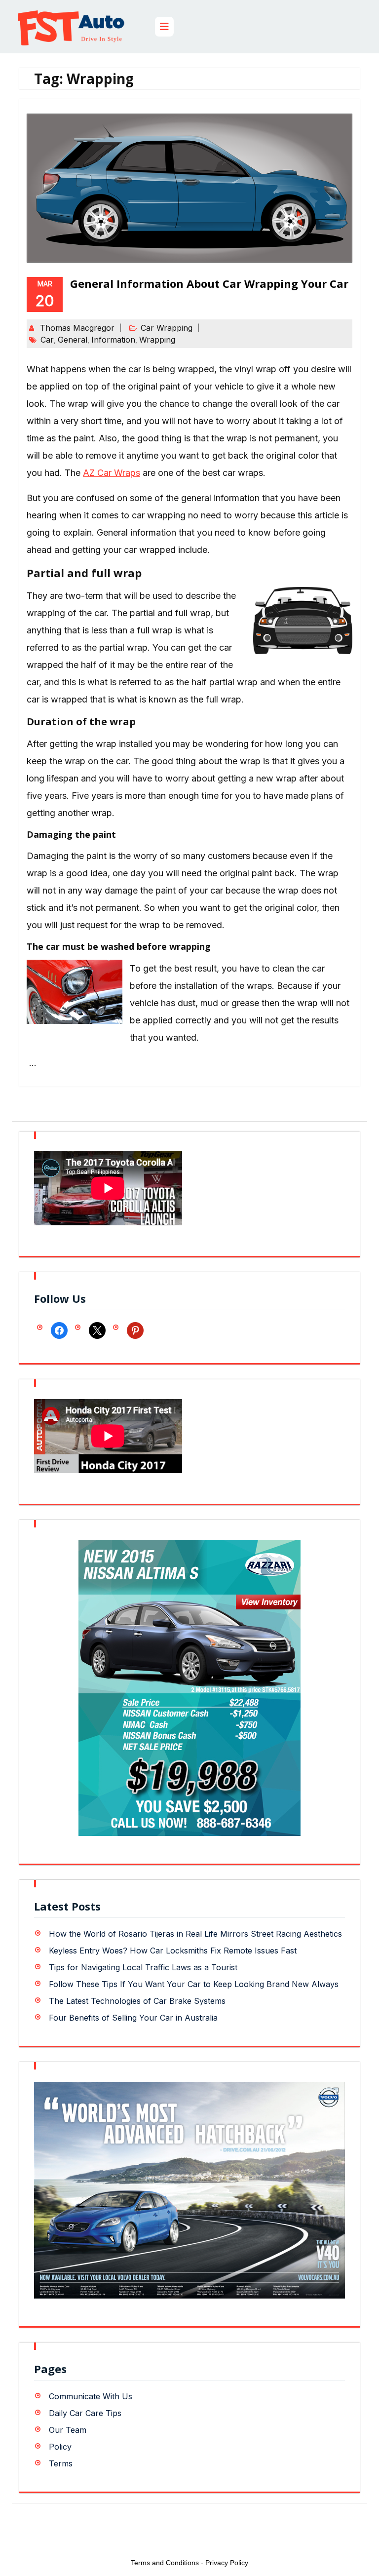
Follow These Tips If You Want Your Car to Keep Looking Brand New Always (194, 1984)
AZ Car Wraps (112, 473)
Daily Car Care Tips (85, 2413)
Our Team (68, 2430)
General (73, 340)
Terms (61, 2463)
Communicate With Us (91, 2396)
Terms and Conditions (165, 2563)
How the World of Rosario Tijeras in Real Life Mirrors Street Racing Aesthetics (195, 1934)
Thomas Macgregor (77, 328)
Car (47, 340)
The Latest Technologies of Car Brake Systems (137, 2001)
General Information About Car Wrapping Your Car (209, 283)
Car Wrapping (167, 328)
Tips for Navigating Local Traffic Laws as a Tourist (143, 1967)
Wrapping (157, 340)
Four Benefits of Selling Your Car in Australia (133, 2018)
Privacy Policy (227, 2563)
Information (113, 340)
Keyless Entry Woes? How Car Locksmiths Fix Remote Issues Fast (173, 1951)
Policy (60, 2447)
